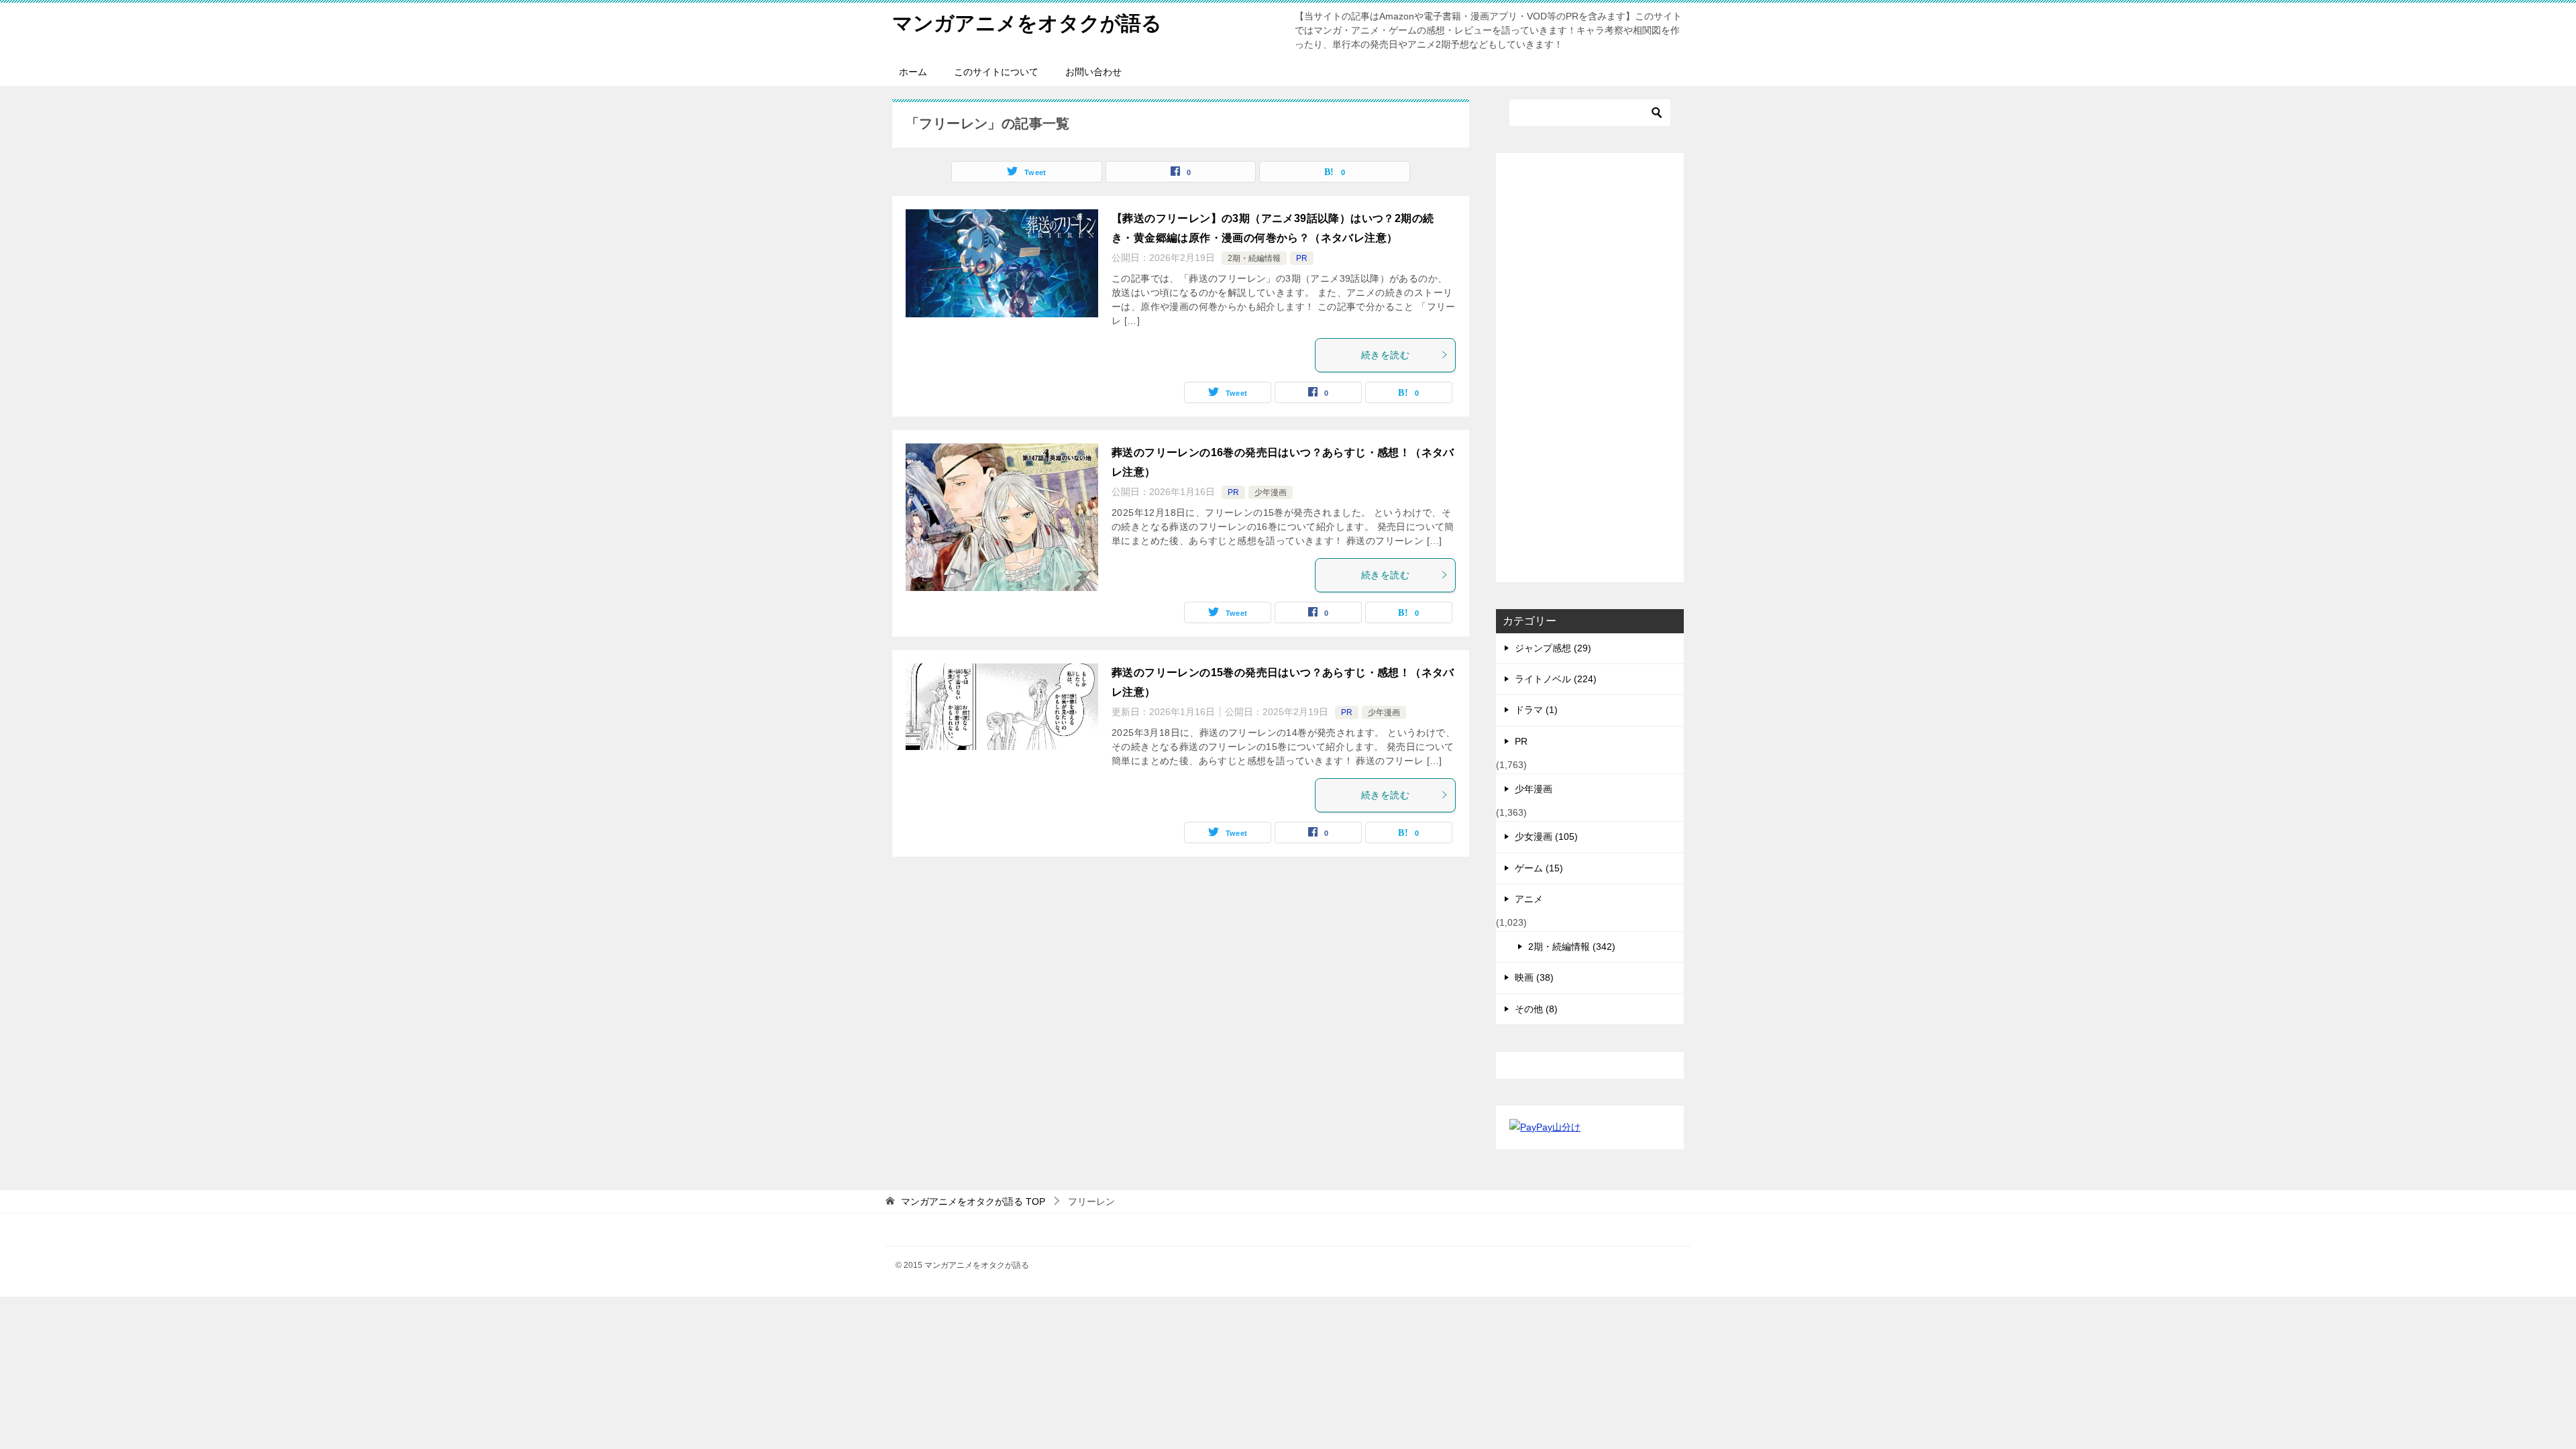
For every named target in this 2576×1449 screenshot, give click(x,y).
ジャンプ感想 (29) (1553, 648)
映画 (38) (1534, 977)
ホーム (913, 72)
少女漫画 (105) (1546, 837)
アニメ (1529, 899)
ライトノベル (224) (1556, 679)
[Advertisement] (1590, 368)
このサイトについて (996, 72)
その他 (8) (1536, 1009)
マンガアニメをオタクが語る (1027, 23)
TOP (973, 1201)
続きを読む (1385, 355)
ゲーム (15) (1539, 868)
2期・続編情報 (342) (1572, 947)
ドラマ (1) (1536, 710)
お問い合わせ (1093, 72)
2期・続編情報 (1254, 258)
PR (1302, 258)
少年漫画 (1271, 492)
